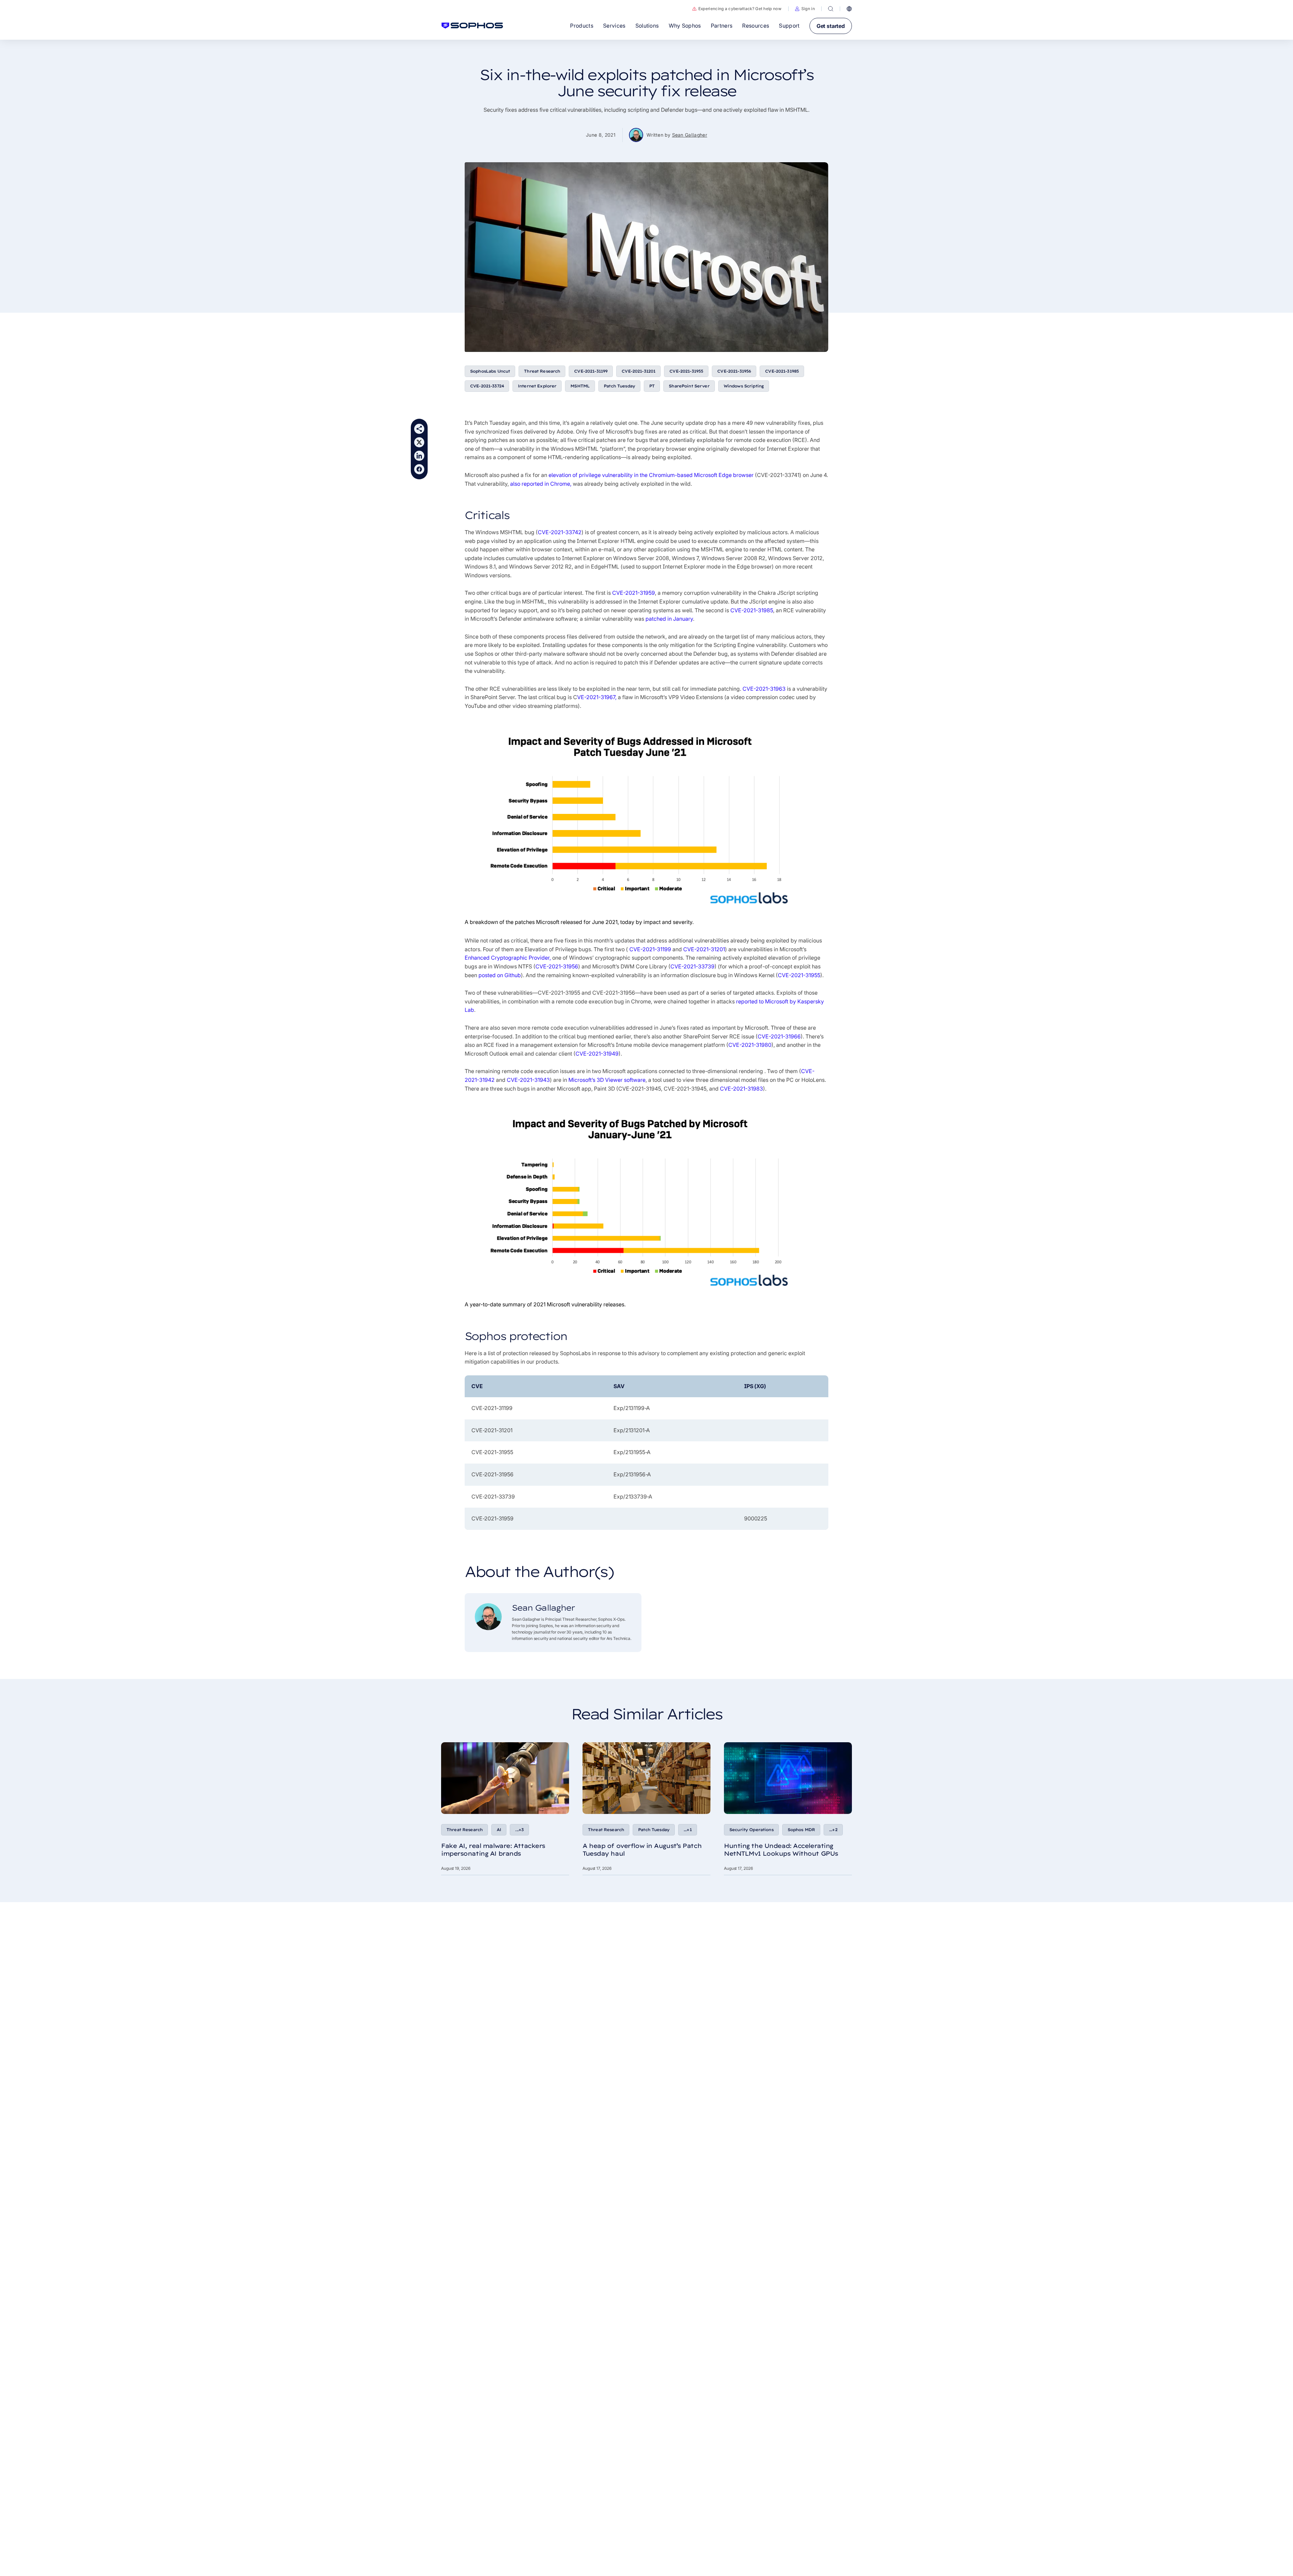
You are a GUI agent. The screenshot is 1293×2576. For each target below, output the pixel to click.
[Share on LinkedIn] (419, 456)
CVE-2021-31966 (779, 1036)
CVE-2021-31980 (750, 1045)
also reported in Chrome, (540, 484)
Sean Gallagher (690, 135)
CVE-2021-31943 (528, 1080)
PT (652, 386)
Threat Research (542, 371)
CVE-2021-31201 (638, 371)
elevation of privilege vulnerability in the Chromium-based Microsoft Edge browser (651, 475)
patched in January (669, 619)
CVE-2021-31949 (597, 1054)
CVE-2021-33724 (487, 386)
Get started (831, 26)
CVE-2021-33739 (692, 966)
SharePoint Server (689, 386)
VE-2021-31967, (597, 697)
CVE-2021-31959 (634, 593)
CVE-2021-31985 (782, 371)
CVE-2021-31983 (741, 1089)
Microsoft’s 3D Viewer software (607, 1080)
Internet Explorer (537, 386)
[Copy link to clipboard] (419, 429)
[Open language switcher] (849, 9)
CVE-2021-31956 (734, 371)
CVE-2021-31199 (591, 371)
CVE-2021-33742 (560, 532)
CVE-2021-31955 (686, 371)
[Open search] (831, 9)
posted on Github (499, 975)
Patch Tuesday (619, 386)
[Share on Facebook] (419, 469)
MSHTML (580, 386)
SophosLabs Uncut (490, 371)
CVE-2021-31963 (764, 689)
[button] (805, 9)
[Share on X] (419, 442)
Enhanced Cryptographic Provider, (508, 958)
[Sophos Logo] (472, 26)
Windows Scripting (744, 386)
